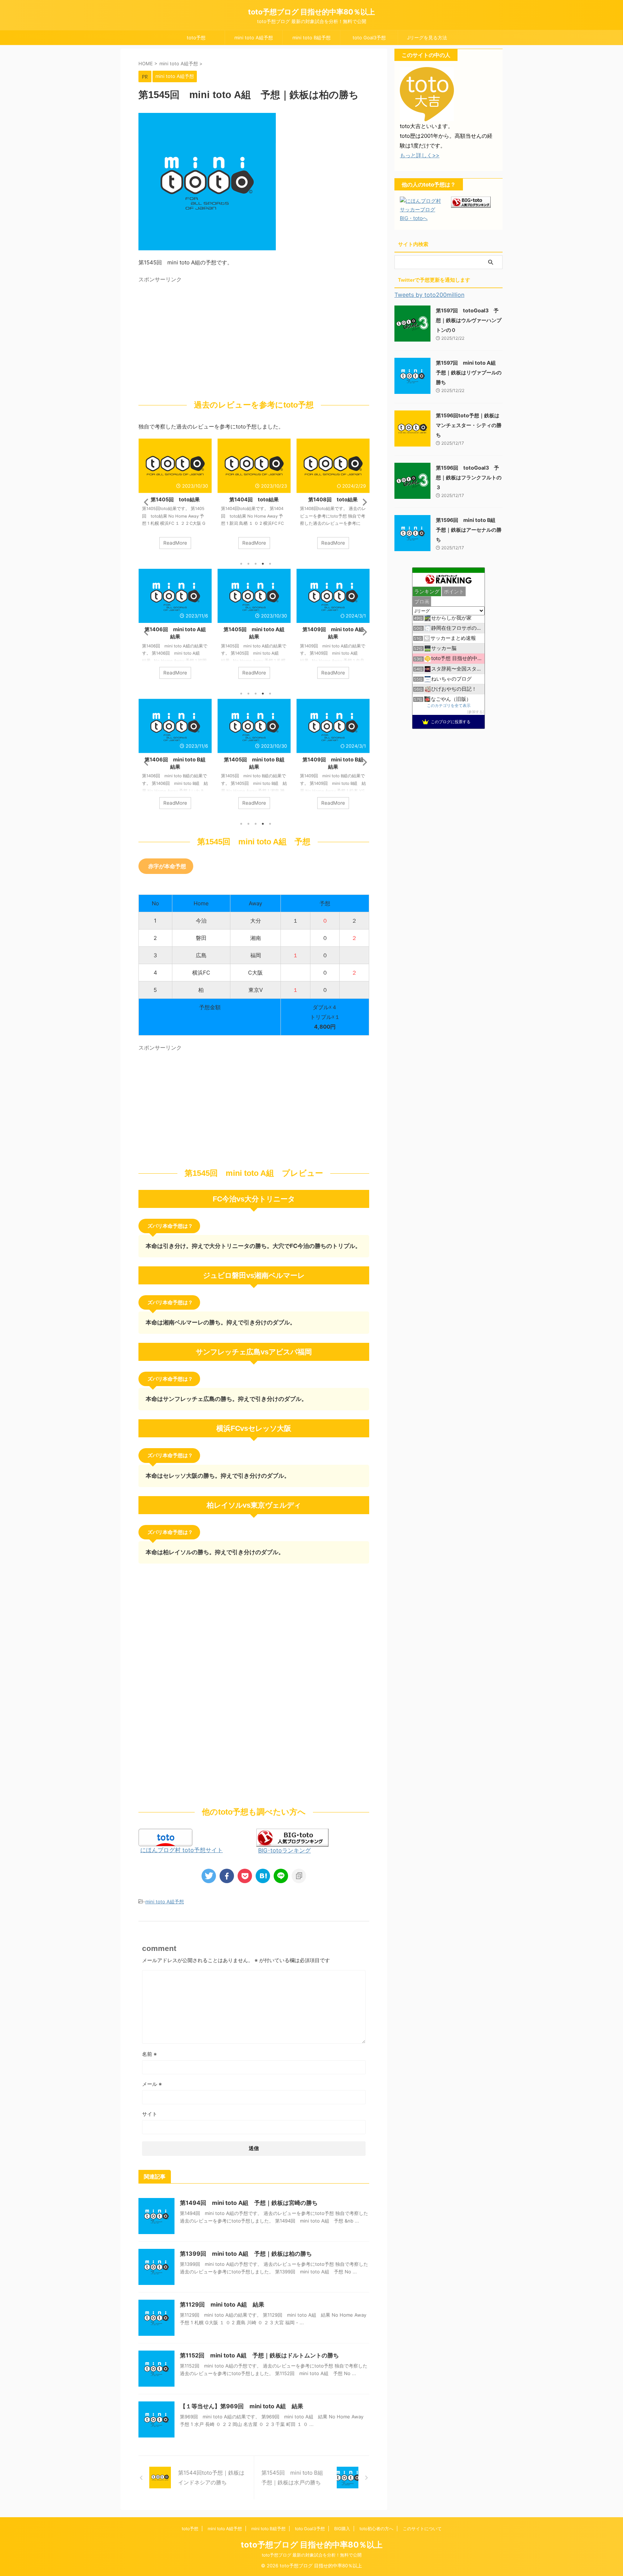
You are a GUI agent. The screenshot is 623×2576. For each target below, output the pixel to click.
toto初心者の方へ (376, 2529)
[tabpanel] (175, 497)
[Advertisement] (199, 337)
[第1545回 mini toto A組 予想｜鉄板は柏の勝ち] (263, 1876)
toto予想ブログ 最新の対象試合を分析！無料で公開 (312, 2555)
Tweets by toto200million (429, 295)
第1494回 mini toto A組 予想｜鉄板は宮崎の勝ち (249, 2203)
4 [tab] (263, 564)
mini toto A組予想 (254, 38)
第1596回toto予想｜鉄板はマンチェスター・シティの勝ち (469, 425)
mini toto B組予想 (311, 38)
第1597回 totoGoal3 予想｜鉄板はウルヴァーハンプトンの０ (469, 320)
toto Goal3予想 (369, 38)
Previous (145, 502)
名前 (149, 2054)
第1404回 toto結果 (254, 499)
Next (363, 502)
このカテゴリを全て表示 (449, 706)
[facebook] (227, 1876)
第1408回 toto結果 (333, 499)
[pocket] (245, 1876)
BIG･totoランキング (284, 1850)
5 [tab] (270, 564)
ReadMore (175, 543)
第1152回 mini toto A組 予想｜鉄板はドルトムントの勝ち (259, 2355)
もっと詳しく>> (420, 155)
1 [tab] (241, 564)
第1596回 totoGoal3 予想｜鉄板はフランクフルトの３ (469, 477)
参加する (476, 712)
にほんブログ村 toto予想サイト (182, 1850)
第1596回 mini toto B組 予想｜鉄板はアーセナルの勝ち (469, 530)
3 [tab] (256, 564)
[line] (281, 1876)
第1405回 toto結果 (175, 499)
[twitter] (209, 1876)
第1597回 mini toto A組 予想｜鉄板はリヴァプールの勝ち (469, 372)
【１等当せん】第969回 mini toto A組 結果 (242, 2406)
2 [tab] (248, 564)
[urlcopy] (299, 1876)
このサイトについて (422, 2529)
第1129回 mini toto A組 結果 (222, 2304)
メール (152, 2084)
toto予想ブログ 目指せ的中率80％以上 (311, 12)
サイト (150, 2114)
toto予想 (196, 38)
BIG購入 (342, 2529)
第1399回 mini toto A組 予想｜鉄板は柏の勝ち (246, 2254)
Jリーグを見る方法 (427, 38)
